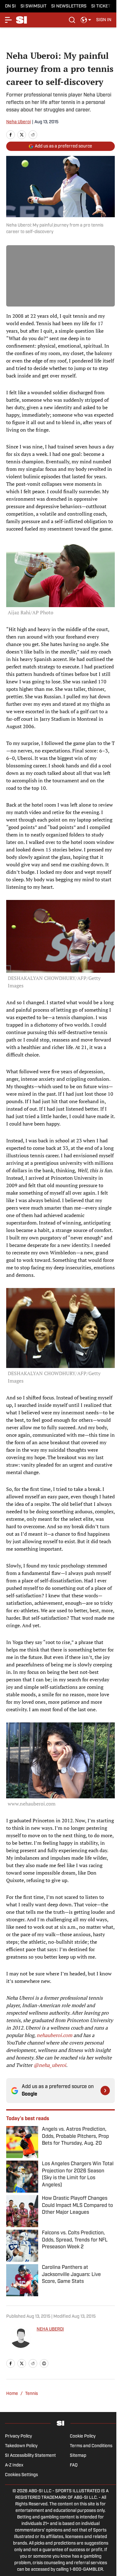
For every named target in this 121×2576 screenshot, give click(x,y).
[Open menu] (9, 20)
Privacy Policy (18, 2436)
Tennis (31, 2394)
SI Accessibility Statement (30, 2456)
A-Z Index (14, 2465)
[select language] (86, 20)
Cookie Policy (83, 2436)
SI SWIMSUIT (34, 6)
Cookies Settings (21, 2475)
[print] (44, 2363)
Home (12, 2394)
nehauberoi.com (54, 2035)
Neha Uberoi (18, 122)
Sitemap (78, 2456)
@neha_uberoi (50, 2065)
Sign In (104, 20)
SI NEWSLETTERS (69, 6)
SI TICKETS (102, 6)
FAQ (74, 2465)
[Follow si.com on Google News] (105, 2091)
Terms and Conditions (91, 2446)
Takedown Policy (21, 2446)
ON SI (10, 6)
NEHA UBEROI (50, 2329)
